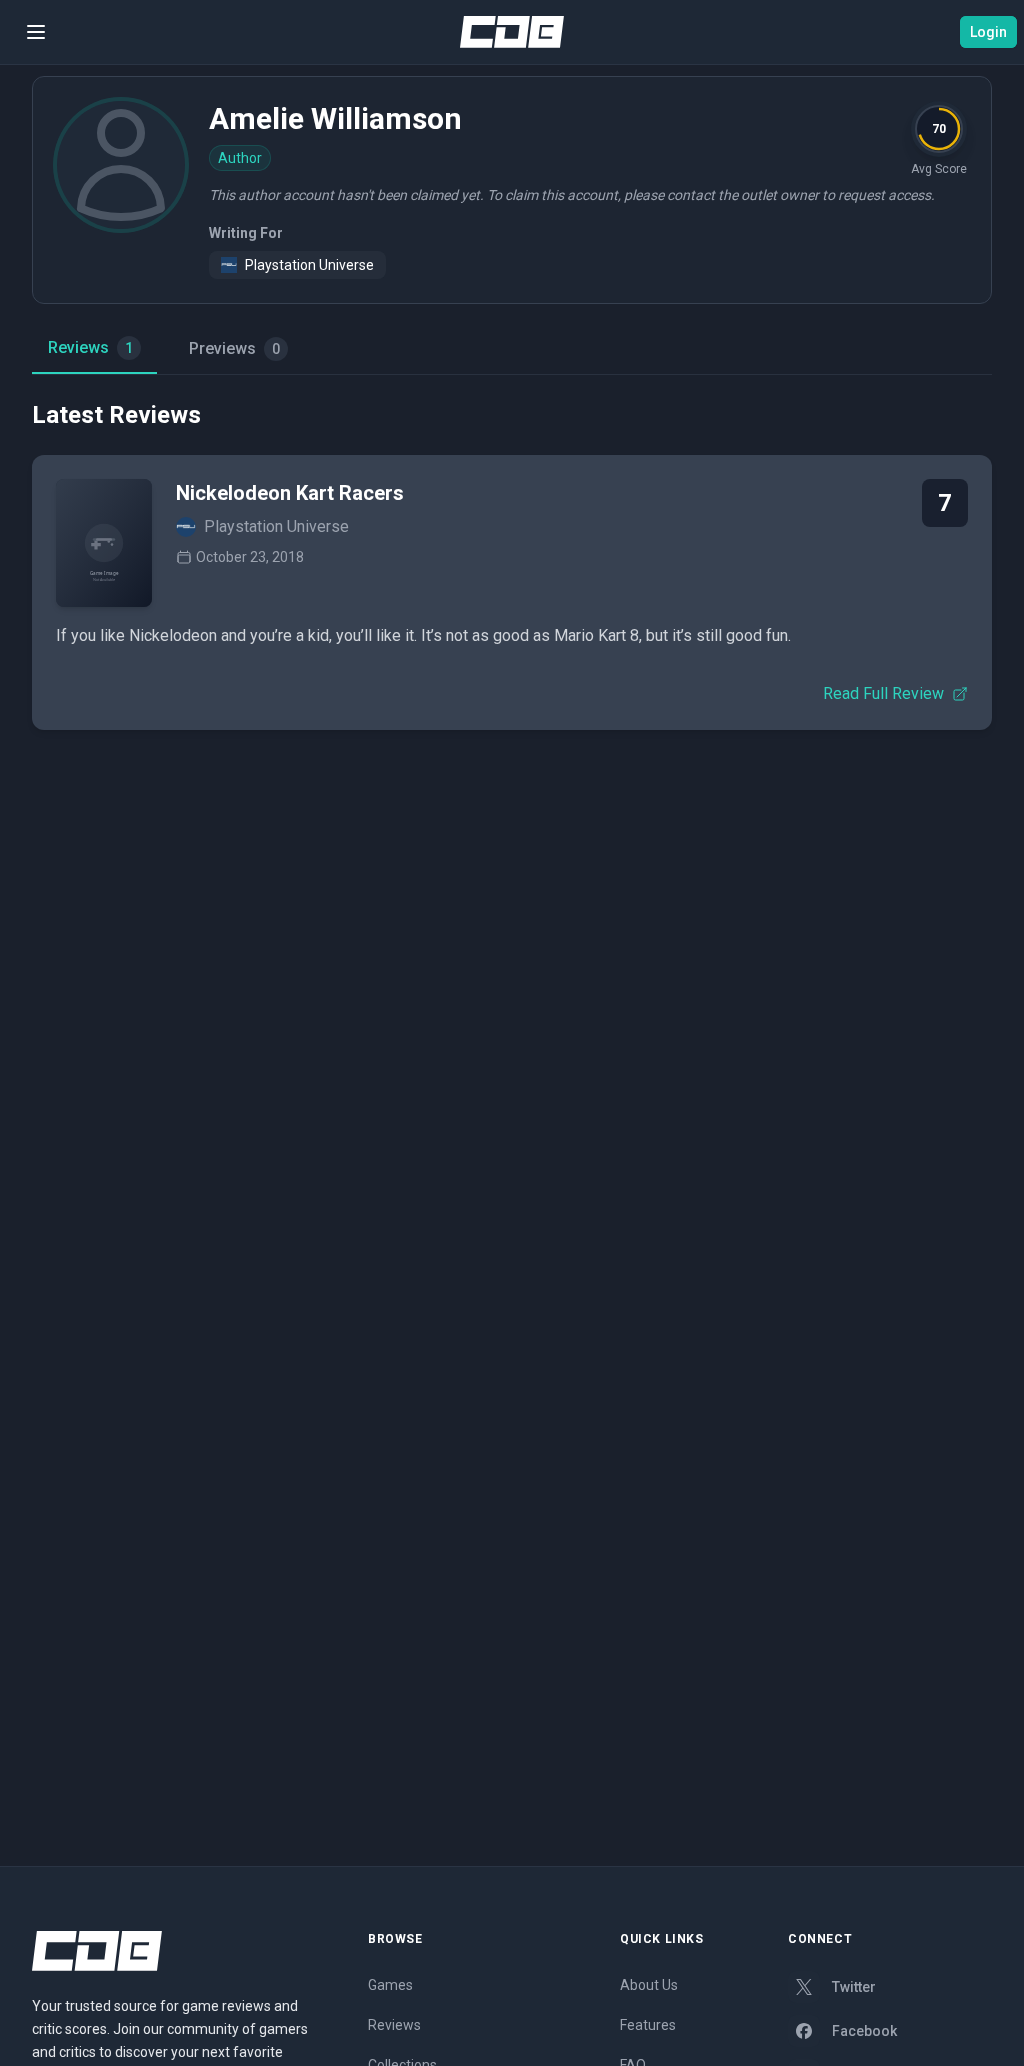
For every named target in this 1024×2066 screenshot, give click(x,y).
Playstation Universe (309, 265)
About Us (649, 1985)
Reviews (90, 347)
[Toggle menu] (36, 32)
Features (648, 2025)
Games (390, 1985)
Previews (234, 348)
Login (988, 32)
